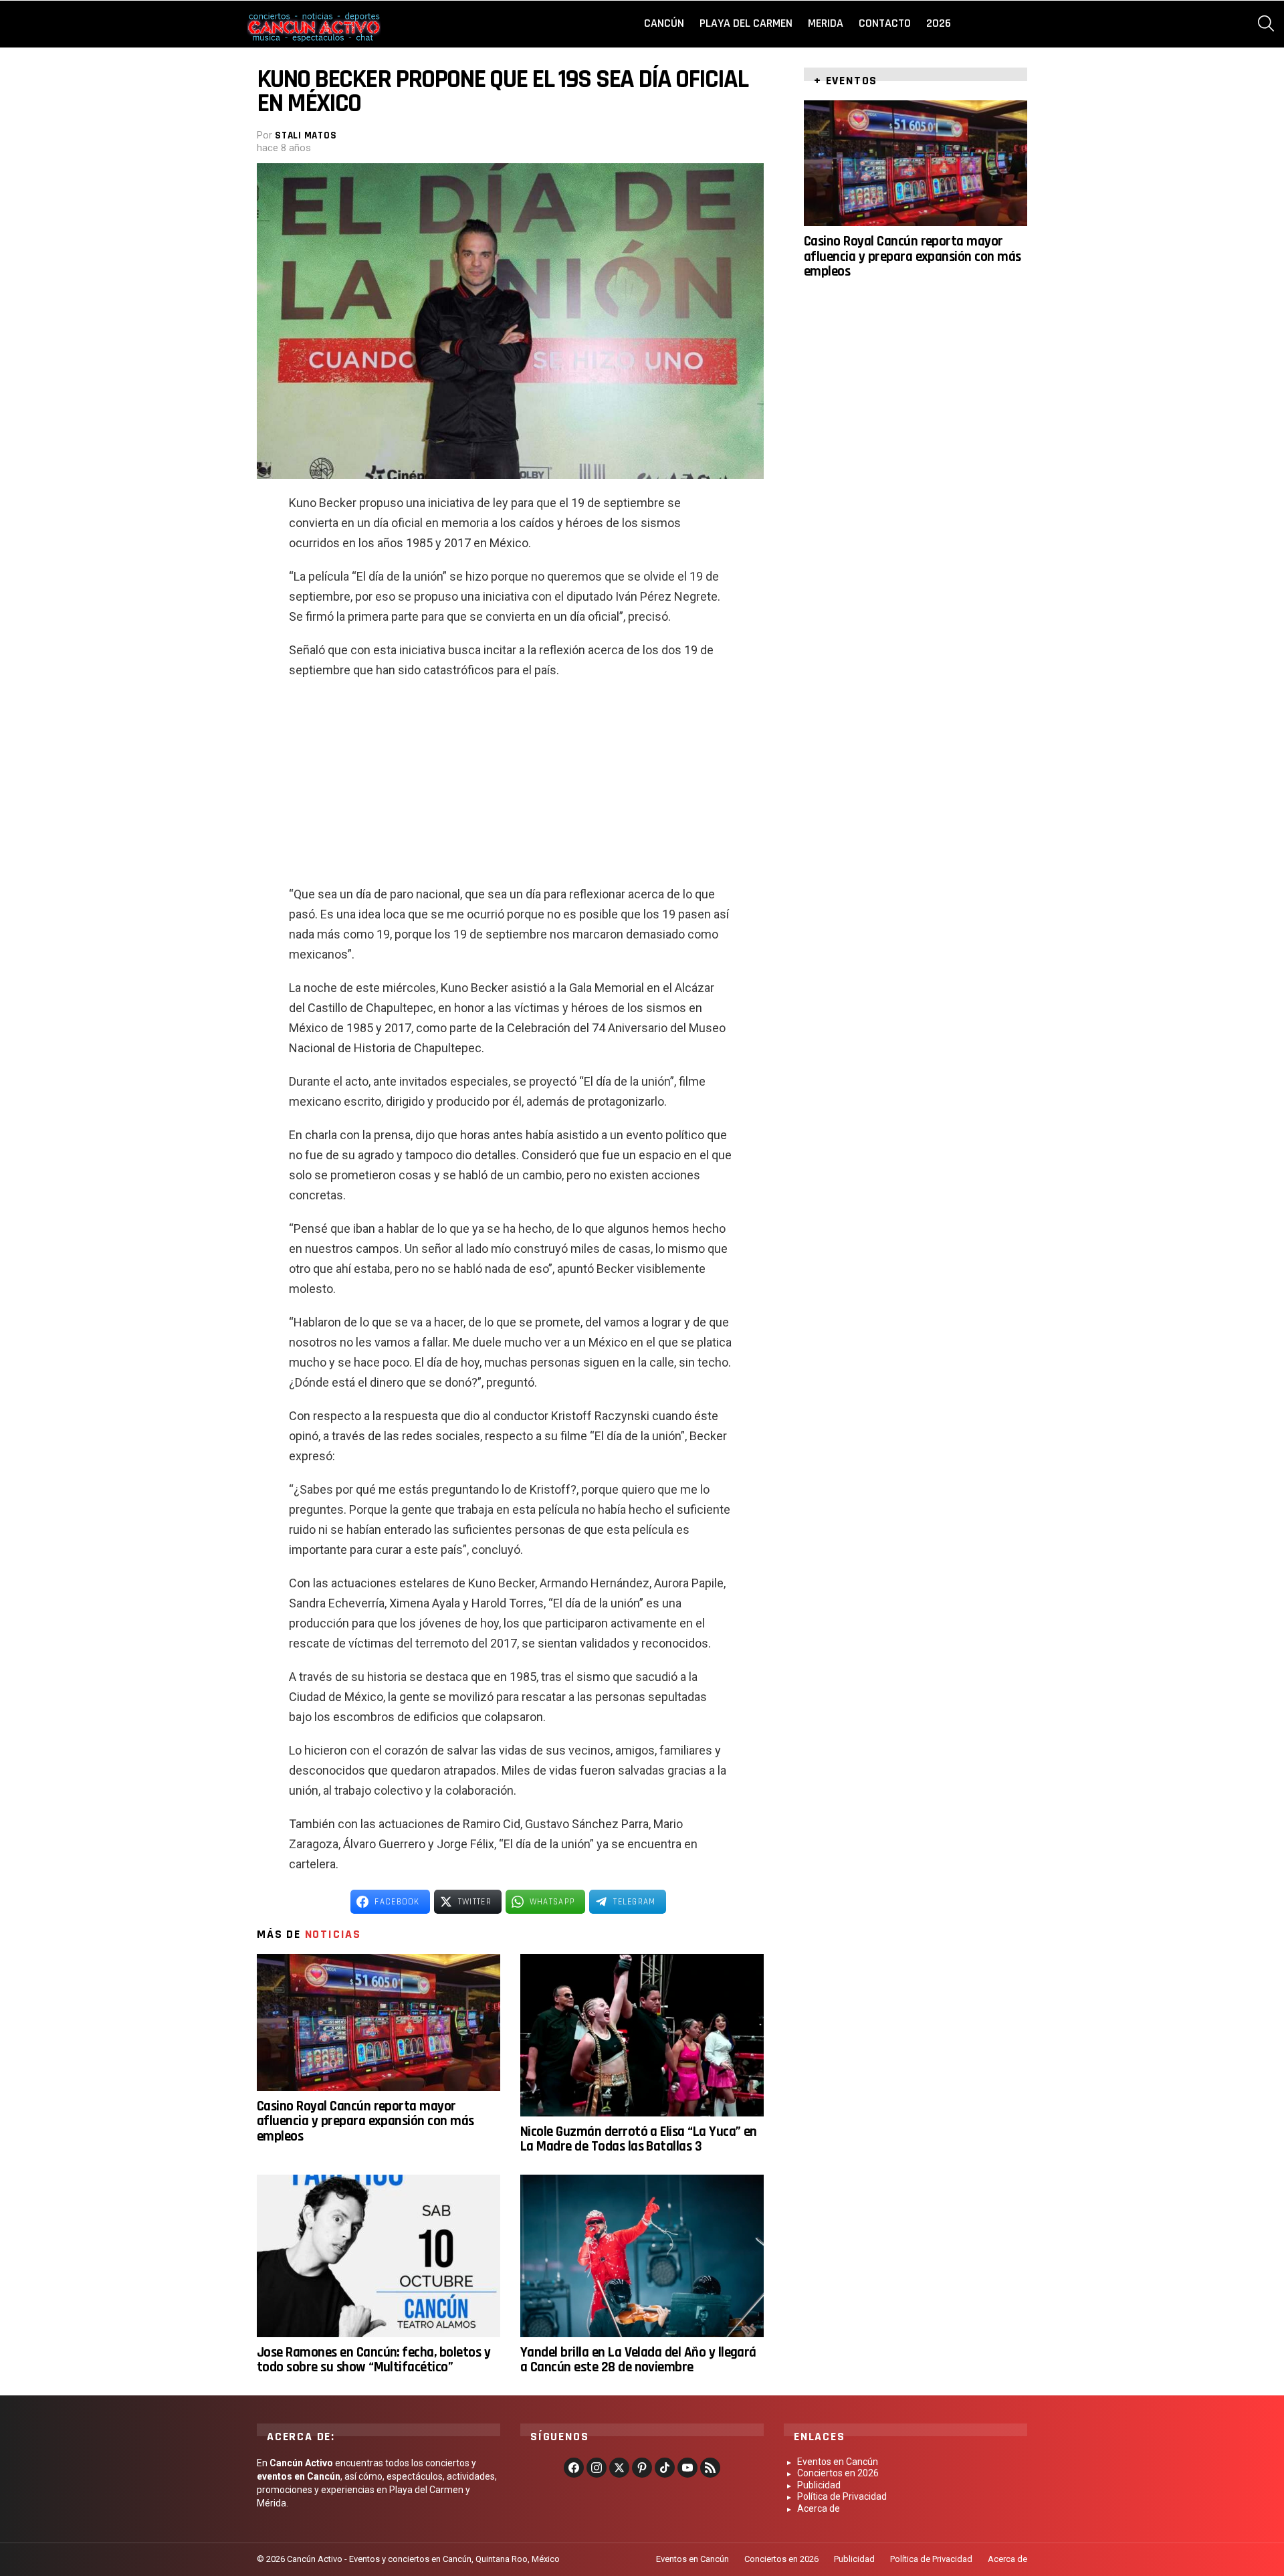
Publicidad (819, 2485)
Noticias (333, 1934)
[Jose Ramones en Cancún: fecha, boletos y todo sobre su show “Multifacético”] (379, 2256)
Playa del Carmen (746, 23)
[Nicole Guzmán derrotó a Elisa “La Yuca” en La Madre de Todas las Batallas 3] (642, 2035)
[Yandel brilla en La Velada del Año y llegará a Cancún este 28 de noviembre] (642, 2256)
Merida (826, 23)
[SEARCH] (1266, 23)
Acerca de (819, 2508)
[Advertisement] (510, 787)
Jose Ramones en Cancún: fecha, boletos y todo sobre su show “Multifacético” (373, 2360)
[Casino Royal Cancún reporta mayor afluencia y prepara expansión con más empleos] (379, 2022)
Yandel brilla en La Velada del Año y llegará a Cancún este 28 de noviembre (638, 2360)
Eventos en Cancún (838, 2462)
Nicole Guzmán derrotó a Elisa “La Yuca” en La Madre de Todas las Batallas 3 (639, 2139)
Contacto (885, 23)
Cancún (664, 23)
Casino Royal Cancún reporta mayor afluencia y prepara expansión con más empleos (365, 2121)
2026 (939, 23)
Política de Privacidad (842, 2496)
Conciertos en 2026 (838, 2473)
